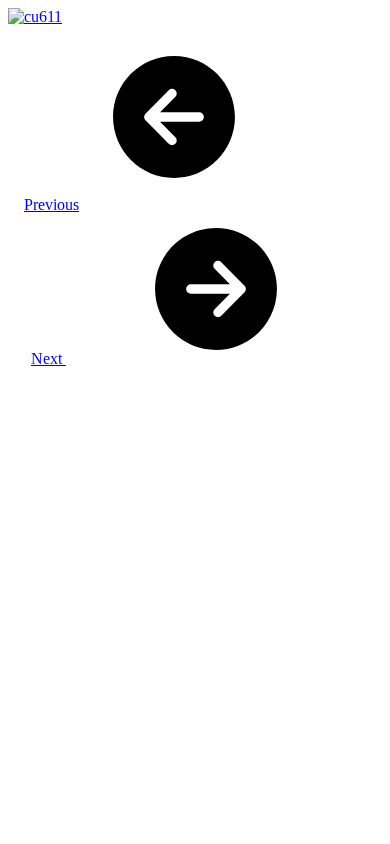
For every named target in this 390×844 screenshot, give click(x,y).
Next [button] (48, 358)
